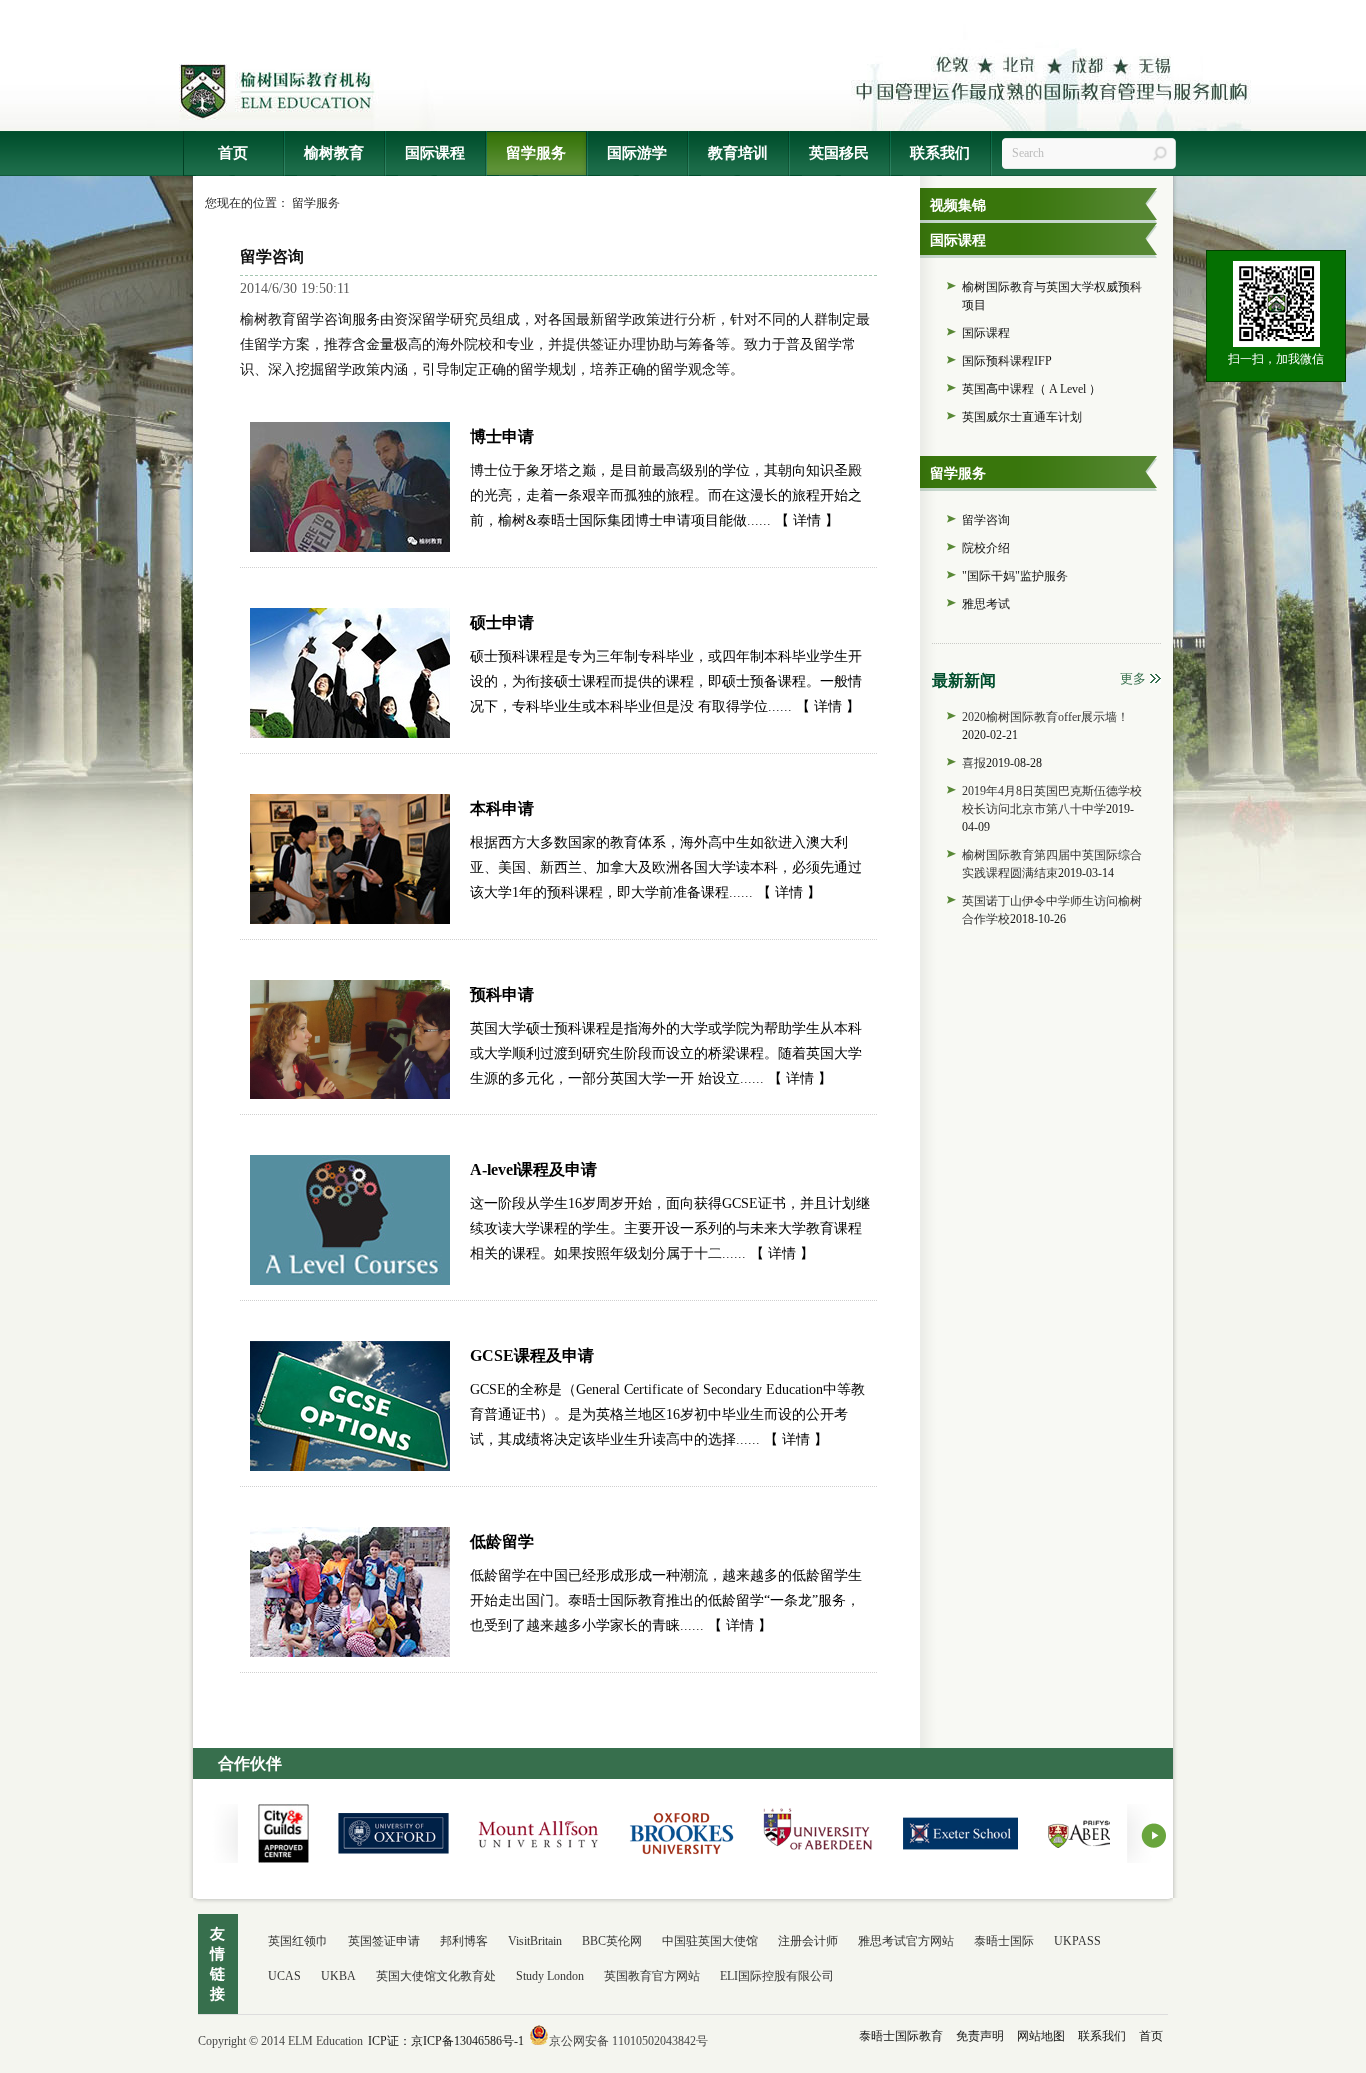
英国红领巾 (298, 1941)
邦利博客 (464, 1941)
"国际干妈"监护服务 (1015, 576)
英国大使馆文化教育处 (436, 1976)
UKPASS (1077, 1941)
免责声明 (978, 2036)
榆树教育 (334, 153)
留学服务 (536, 153)
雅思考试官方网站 (906, 1941)
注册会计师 (808, 1941)
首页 (233, 153)
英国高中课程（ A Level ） (1031, 389)
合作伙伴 (250, 1763)
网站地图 (1039, 2036)
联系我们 (940, 153)
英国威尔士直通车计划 (1022, 417)
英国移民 (839, 153)
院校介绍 (986, 548)
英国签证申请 (384, 1941)
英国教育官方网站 (652, 1976)
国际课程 (435, 153)
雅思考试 (986, 604)
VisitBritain (535, 1941)
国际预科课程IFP (1007, 361)
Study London (550, 1976)
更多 (1133, 678)
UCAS (284, 1976)
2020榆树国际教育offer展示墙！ (1045, 717)
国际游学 (637, 153)
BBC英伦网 (612, 1941)
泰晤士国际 (1004, 1941)
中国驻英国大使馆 (710, 1941)
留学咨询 (986, 520)
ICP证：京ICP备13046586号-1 (446, 2041)
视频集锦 (958, 205)
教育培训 (738, 153)
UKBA (338, 1976)
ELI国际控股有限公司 (777, 1976)
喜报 (974, 763)
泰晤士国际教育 (901, 2036)
